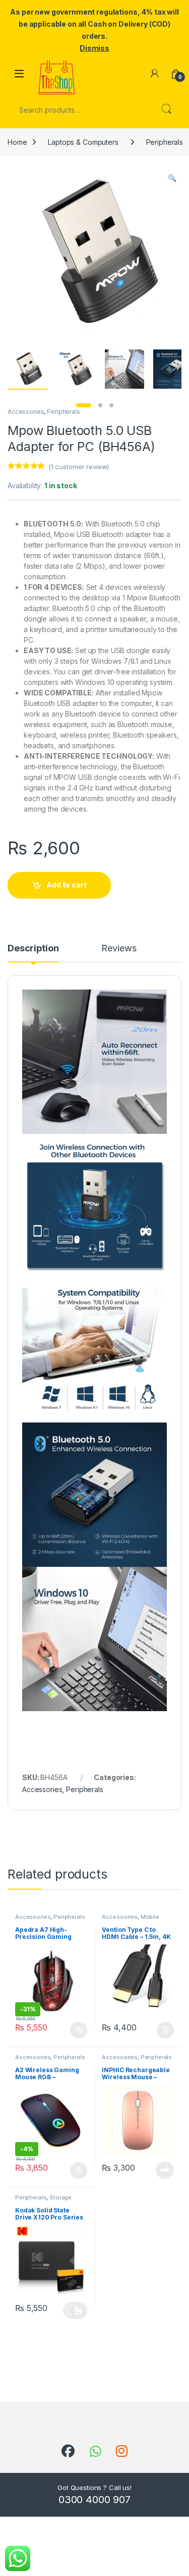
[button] (172, 178)
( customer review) (79, 467)
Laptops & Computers (83, 142)
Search (166, 110)
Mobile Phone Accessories (130, 1920)
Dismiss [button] (94, 48)
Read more (165, 2170)
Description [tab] (33, 949)
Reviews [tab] (119, 949)
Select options (75, 2311)
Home (17, 142)
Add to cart (67, 885)
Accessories (26, 412)
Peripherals (63, 412)
